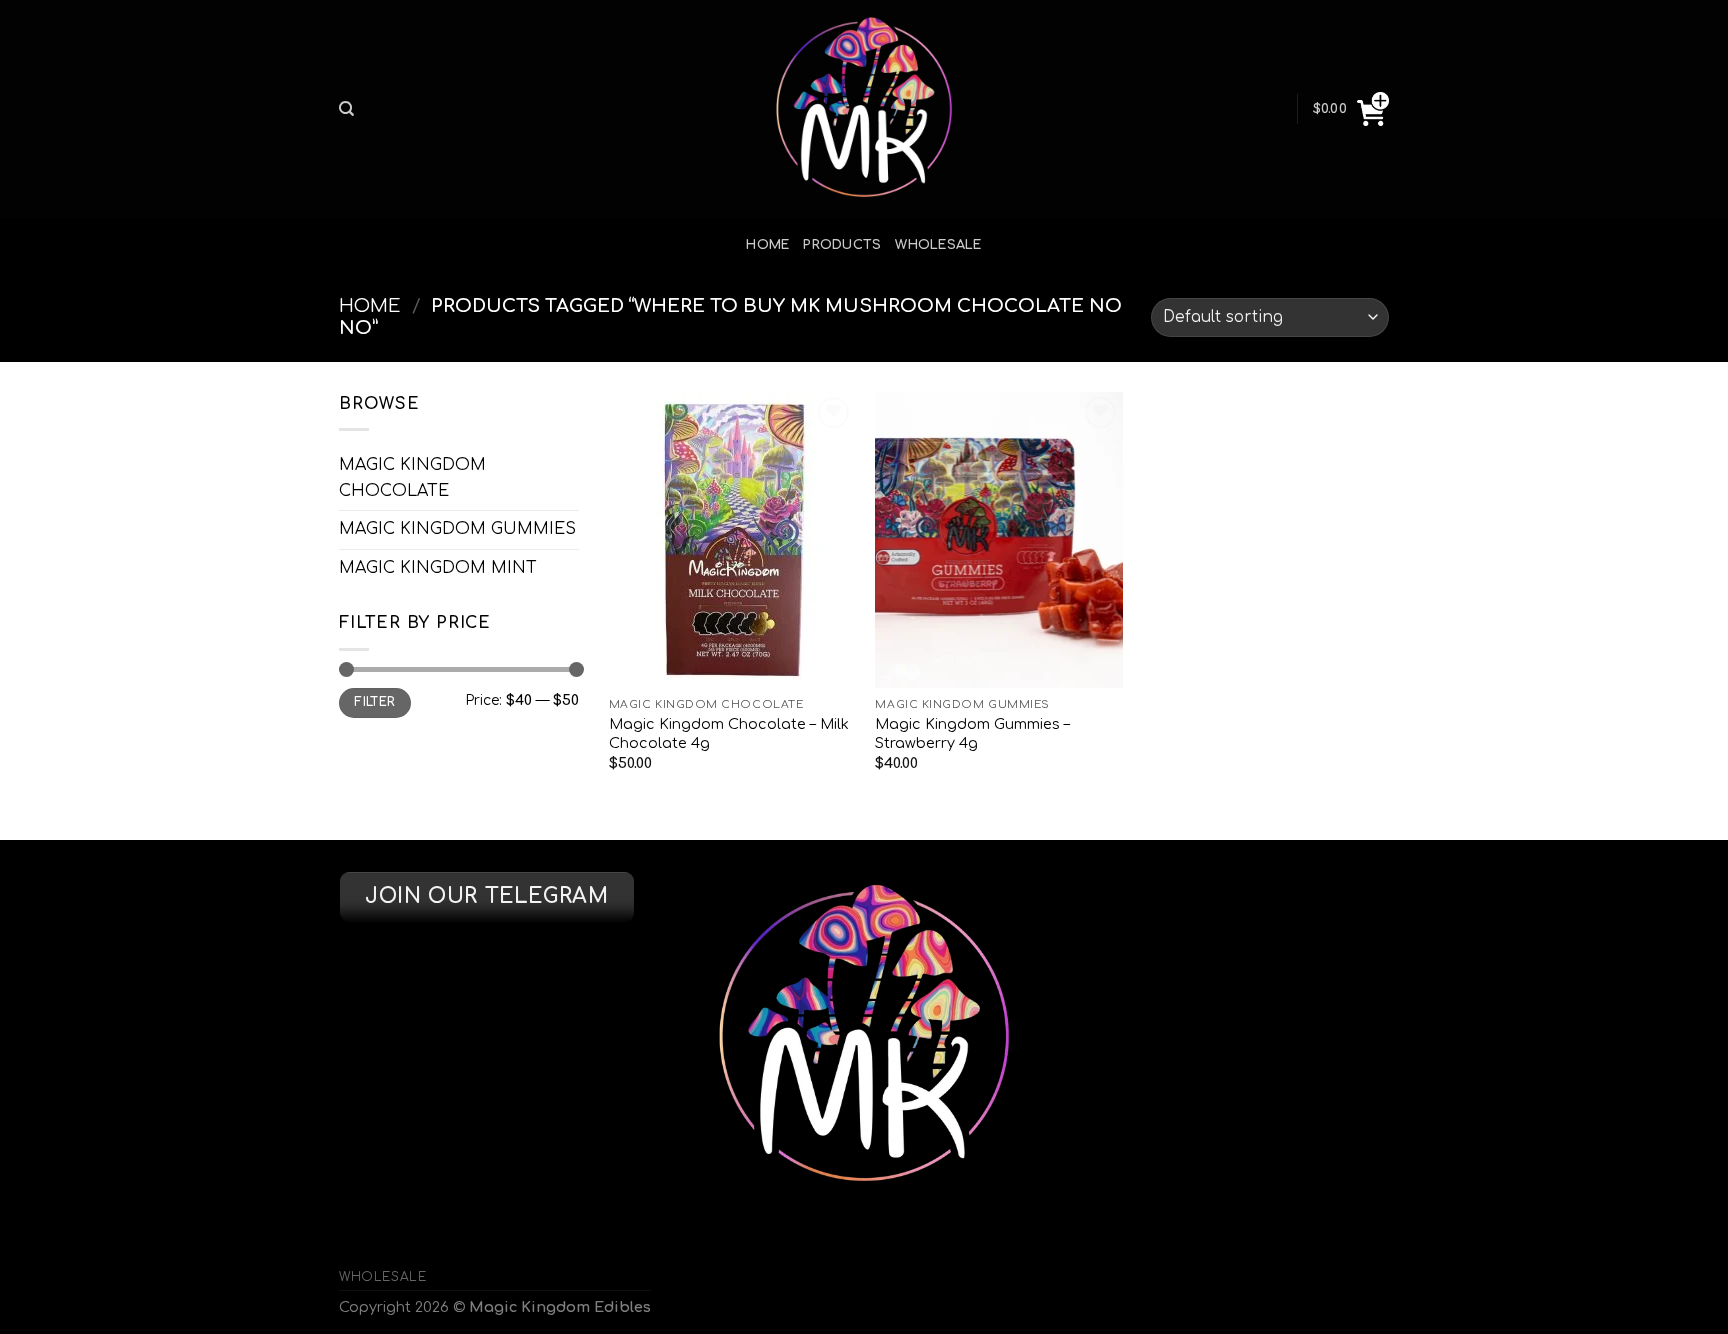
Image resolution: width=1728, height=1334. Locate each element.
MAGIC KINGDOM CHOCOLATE (412, 478)
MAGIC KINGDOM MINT (438, 568)
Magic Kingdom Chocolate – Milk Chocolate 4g (729, 733)
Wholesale (938, 245)
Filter (374, 702)
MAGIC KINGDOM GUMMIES (457, 529)
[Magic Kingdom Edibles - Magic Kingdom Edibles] (864, 109)
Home (767, 245)
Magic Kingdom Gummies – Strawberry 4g (972, 733)
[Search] (346, 109)
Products (842, 245)
